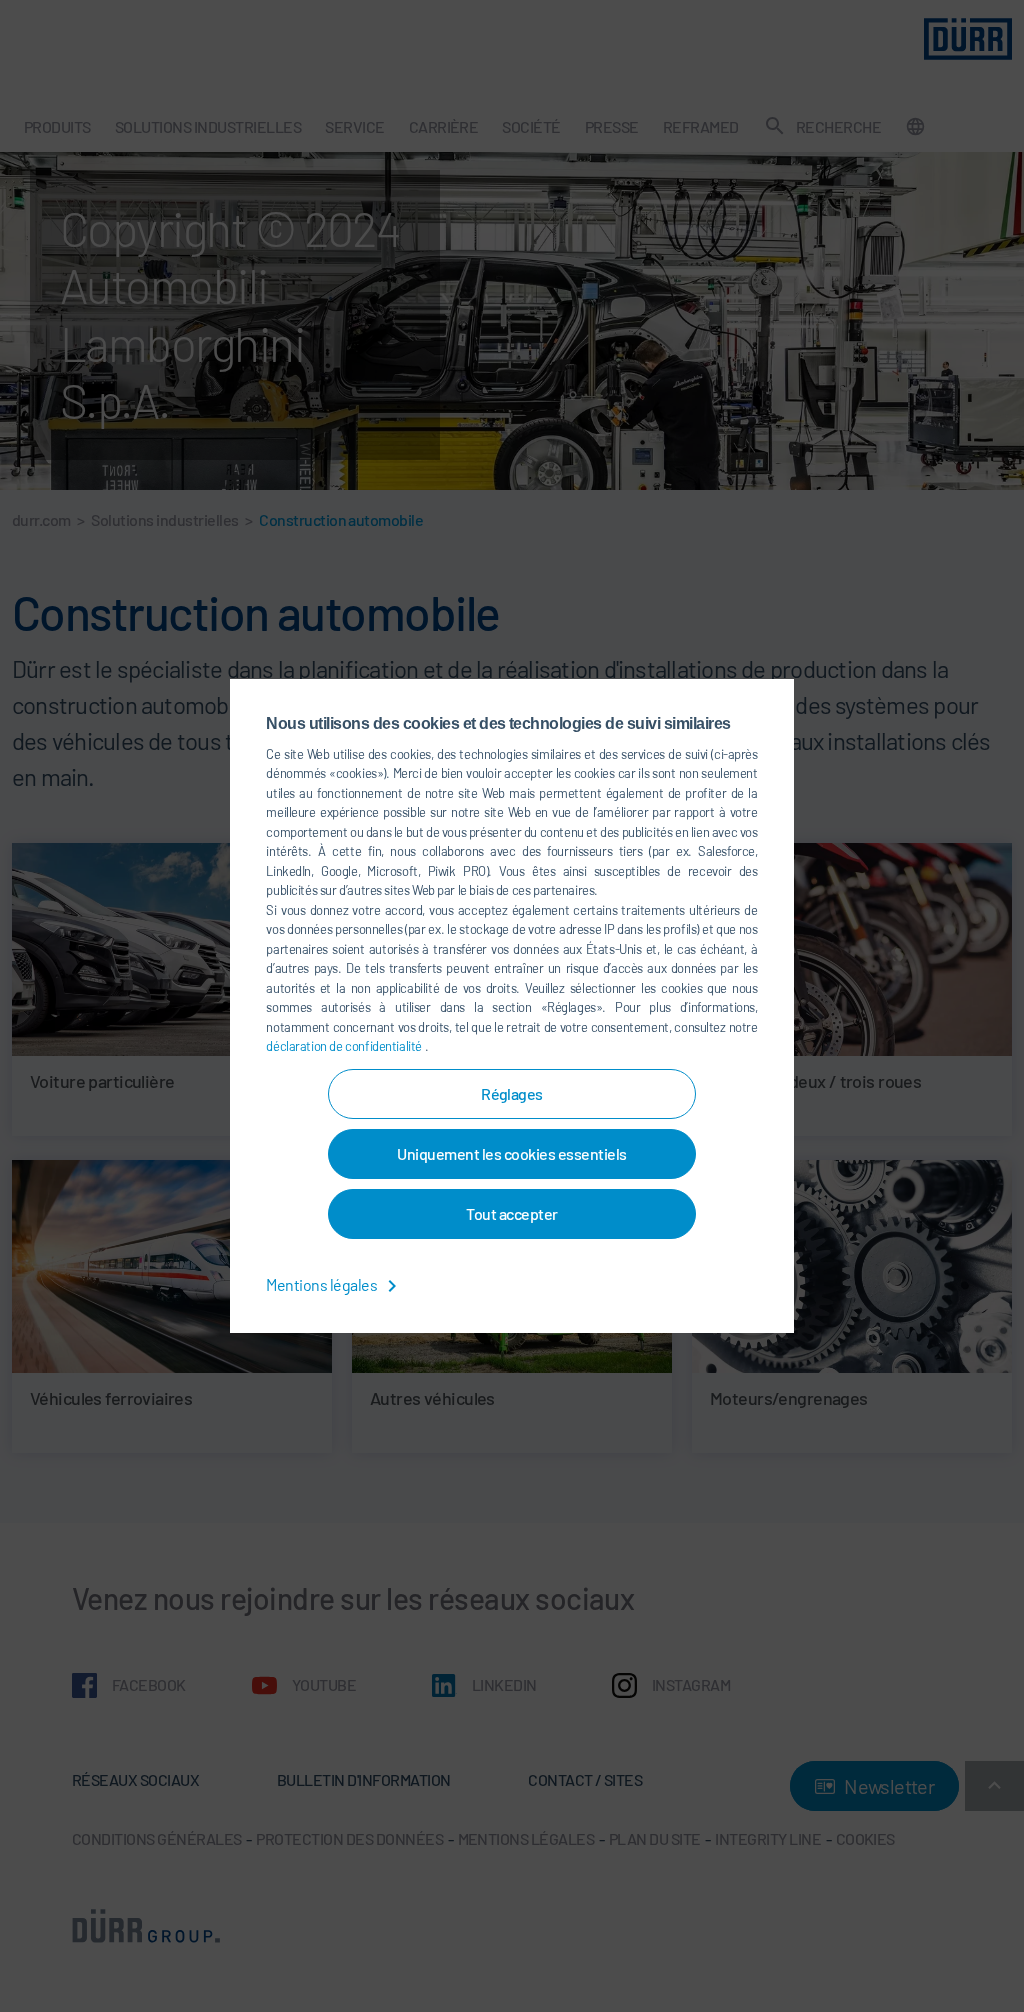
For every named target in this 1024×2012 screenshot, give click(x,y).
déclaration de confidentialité (345, 1046)
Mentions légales (322, 1284)
